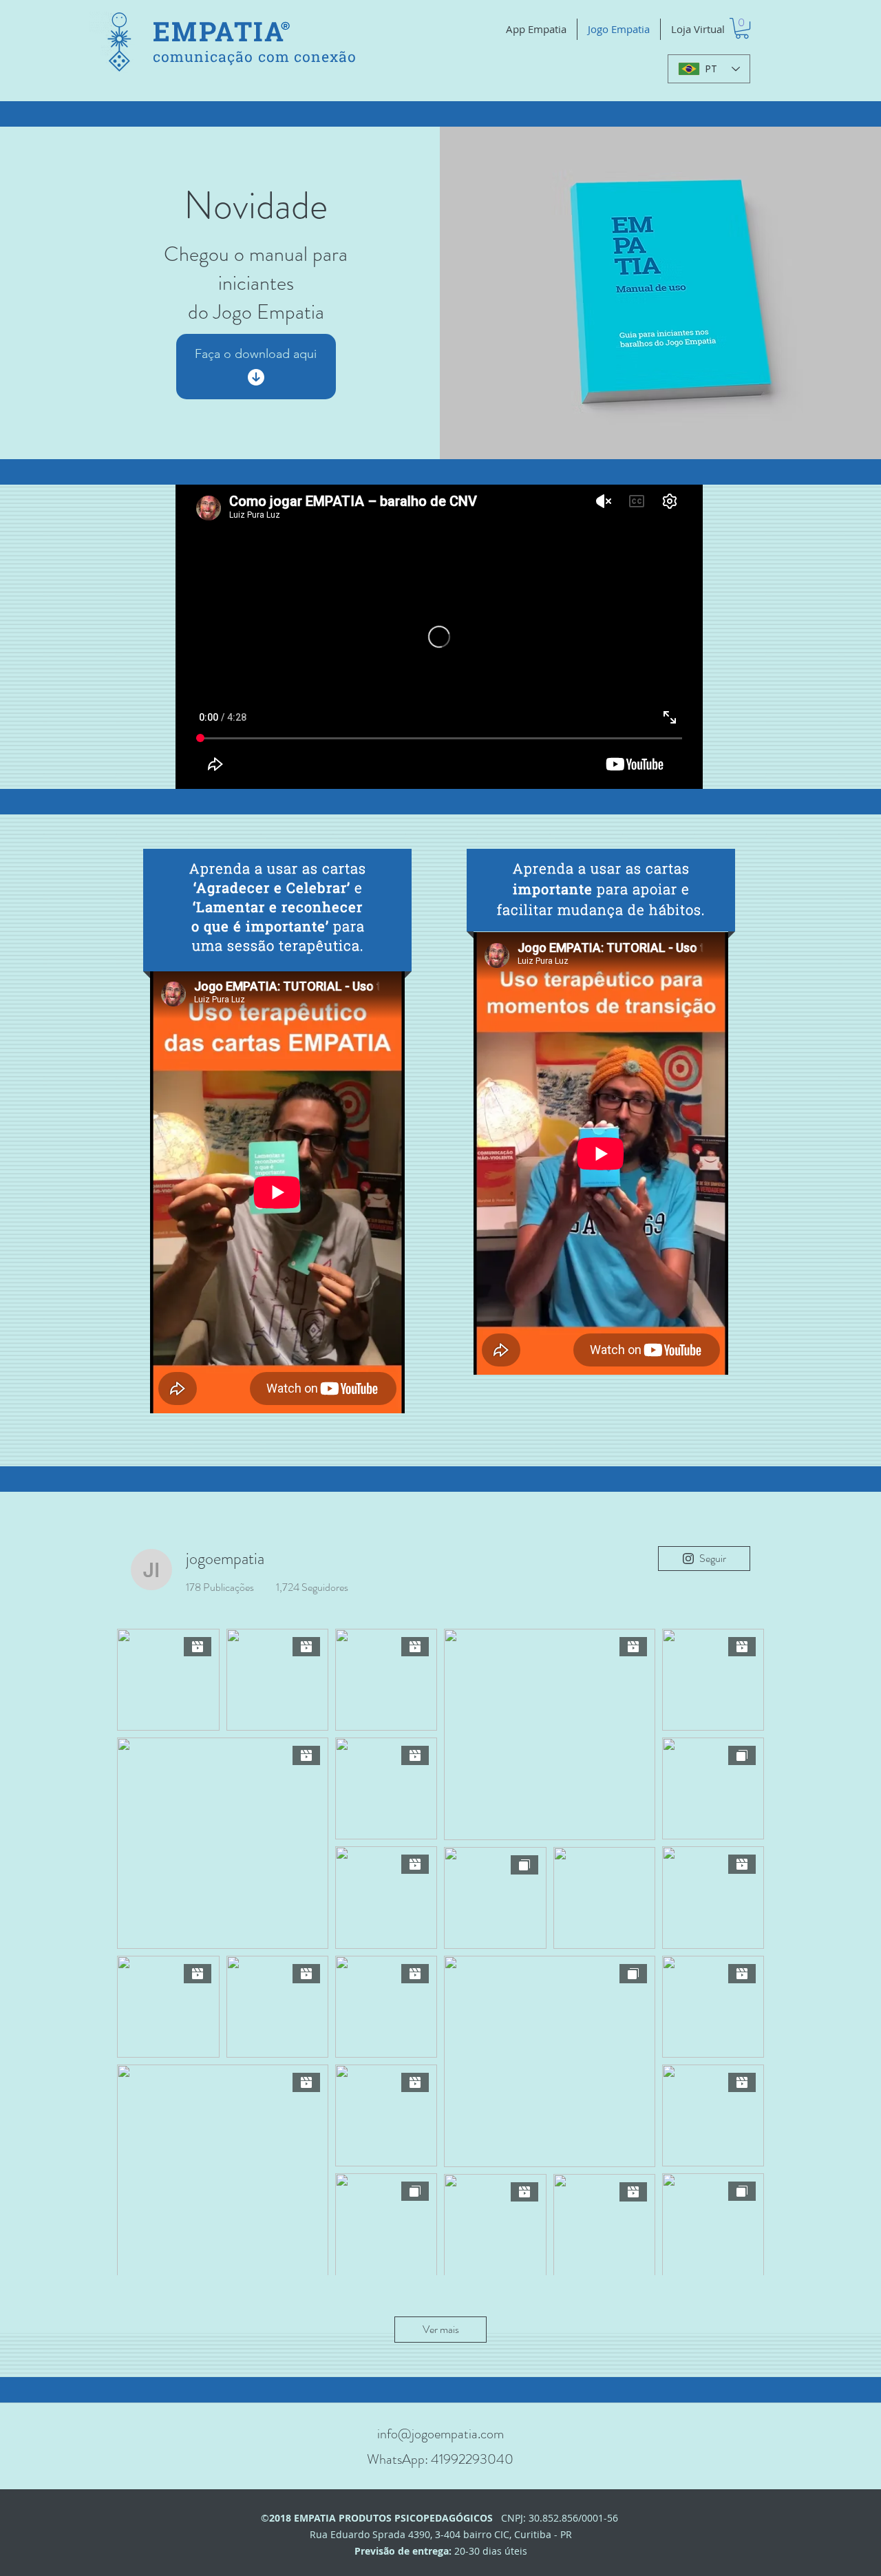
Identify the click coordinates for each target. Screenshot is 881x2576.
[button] (742, 28)
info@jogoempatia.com (440, 2434)
